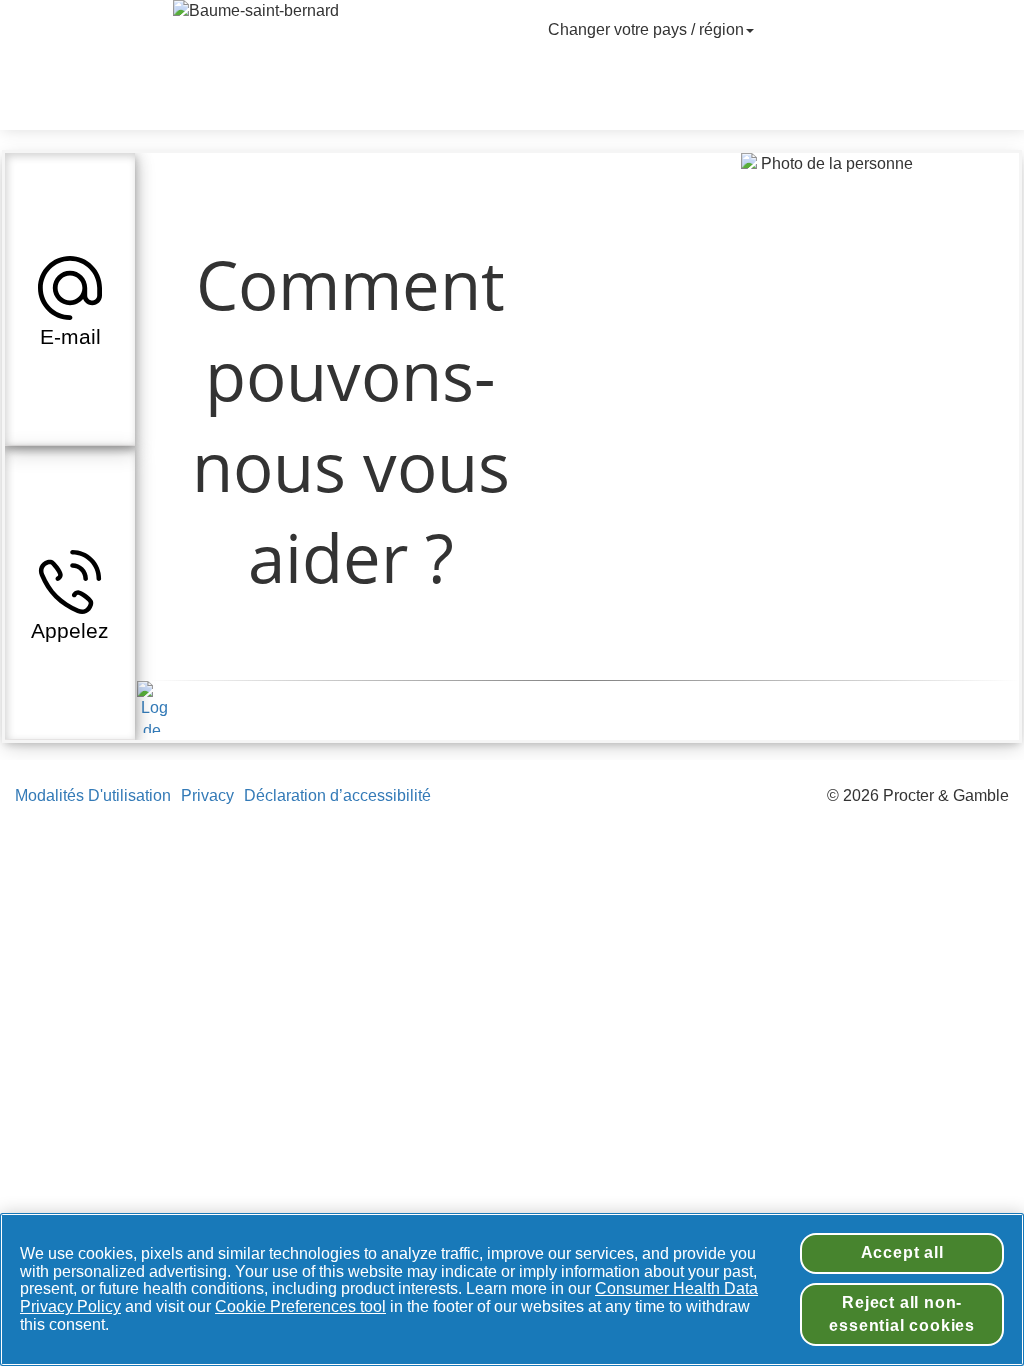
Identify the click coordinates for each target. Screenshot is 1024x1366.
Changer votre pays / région (646, 29)
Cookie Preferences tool (300, 1306)
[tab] (70, 299)
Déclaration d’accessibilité (339, 795)
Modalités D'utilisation (93, 795)
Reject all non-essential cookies (902, 1313)
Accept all (902, 1252)
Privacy (207, 795)
